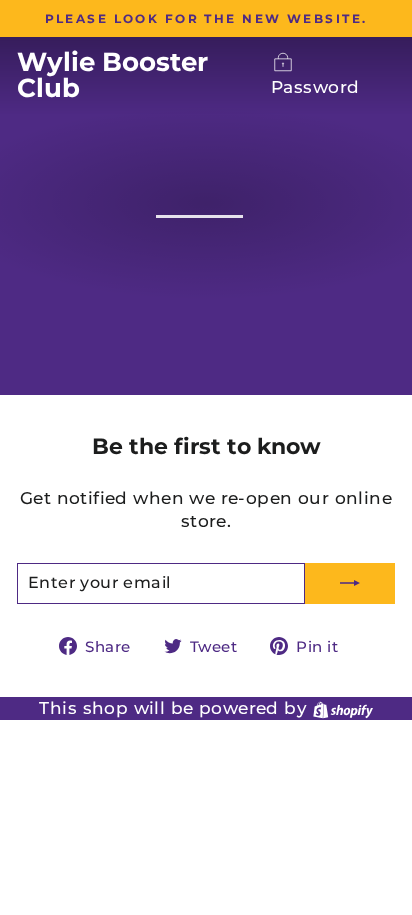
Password (315, 87)
